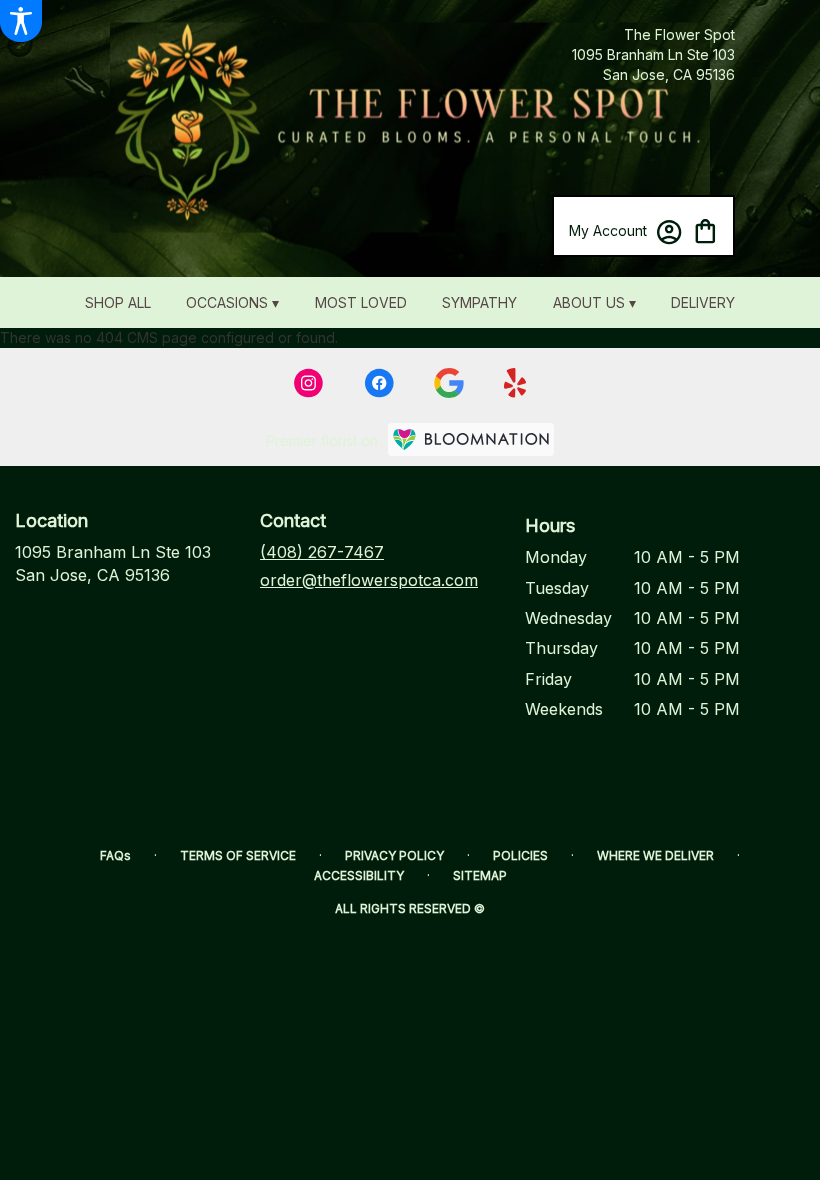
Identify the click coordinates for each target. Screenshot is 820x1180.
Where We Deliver (655, 855)
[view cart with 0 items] (705, 229)
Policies (520, 855)
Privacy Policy (394, 855)
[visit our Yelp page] (515, 383)
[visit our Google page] (449, 383)
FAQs (115, 855)
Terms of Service (238, 855)
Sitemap (480, 875)
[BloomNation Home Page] (471, 439)
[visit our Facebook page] (379, 383)
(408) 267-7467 (322, 552)
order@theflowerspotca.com (369, 580)
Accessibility (359, 875)
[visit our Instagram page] (309, 383)
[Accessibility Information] (21, 21)
